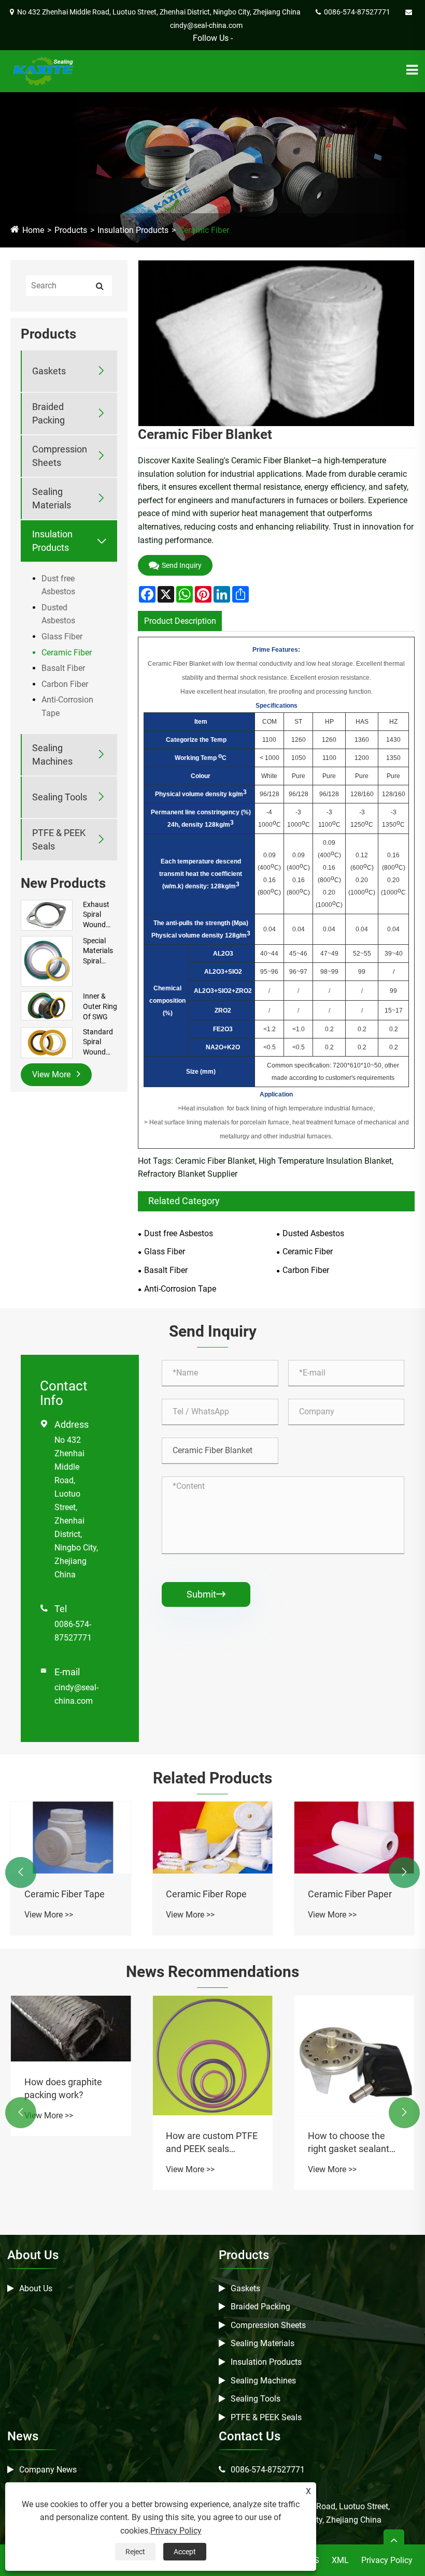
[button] (21, 1872)
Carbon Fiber (65, 684)
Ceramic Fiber (204, 230)
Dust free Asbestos (58, 585)
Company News (48, 2470)
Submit (206, 1594)
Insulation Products (133, 230)
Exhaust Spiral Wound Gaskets (96, 915)
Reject (135, 2552)
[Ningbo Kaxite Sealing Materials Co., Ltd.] (42, 71)
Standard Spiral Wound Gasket (98, 1043)
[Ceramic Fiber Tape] (71, 1838)
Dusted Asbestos (58, 614)
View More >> (49, 1915)
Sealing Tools (60, 797)
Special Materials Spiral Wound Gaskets (98, 952)
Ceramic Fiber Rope (206, 1894)
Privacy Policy (387, 2560)
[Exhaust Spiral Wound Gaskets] (47, 915)
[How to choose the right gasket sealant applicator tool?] (354, 2055)
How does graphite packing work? (63, 2088)
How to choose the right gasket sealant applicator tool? (349, 2143)
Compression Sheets (60, 456)
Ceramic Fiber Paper (350, 1894)
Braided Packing (48, 413)
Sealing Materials (52, 498)
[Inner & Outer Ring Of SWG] (47, 1005)
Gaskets (49, 371)
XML (340, 2560)
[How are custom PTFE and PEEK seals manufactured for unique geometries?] (212, 2055)
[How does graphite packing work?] (71, 2029)
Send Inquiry (182, 565)
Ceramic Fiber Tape (65, 1894)
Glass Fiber (62, 636)
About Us (36, 2288)
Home (33, 230)
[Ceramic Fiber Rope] (212, 1838)
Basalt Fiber (63, 668)
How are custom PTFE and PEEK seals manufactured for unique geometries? (212, 2143)
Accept (185, 2552)
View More (52, 1074)
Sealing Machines (52, 754)
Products (71, 230)
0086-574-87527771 (268, 2470)
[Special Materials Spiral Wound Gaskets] (47, 961)
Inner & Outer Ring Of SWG (100, 1006)
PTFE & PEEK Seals (59, 839)
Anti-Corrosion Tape (67, 706)
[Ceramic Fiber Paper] (354, 1838)
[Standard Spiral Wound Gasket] (47, 1042)
